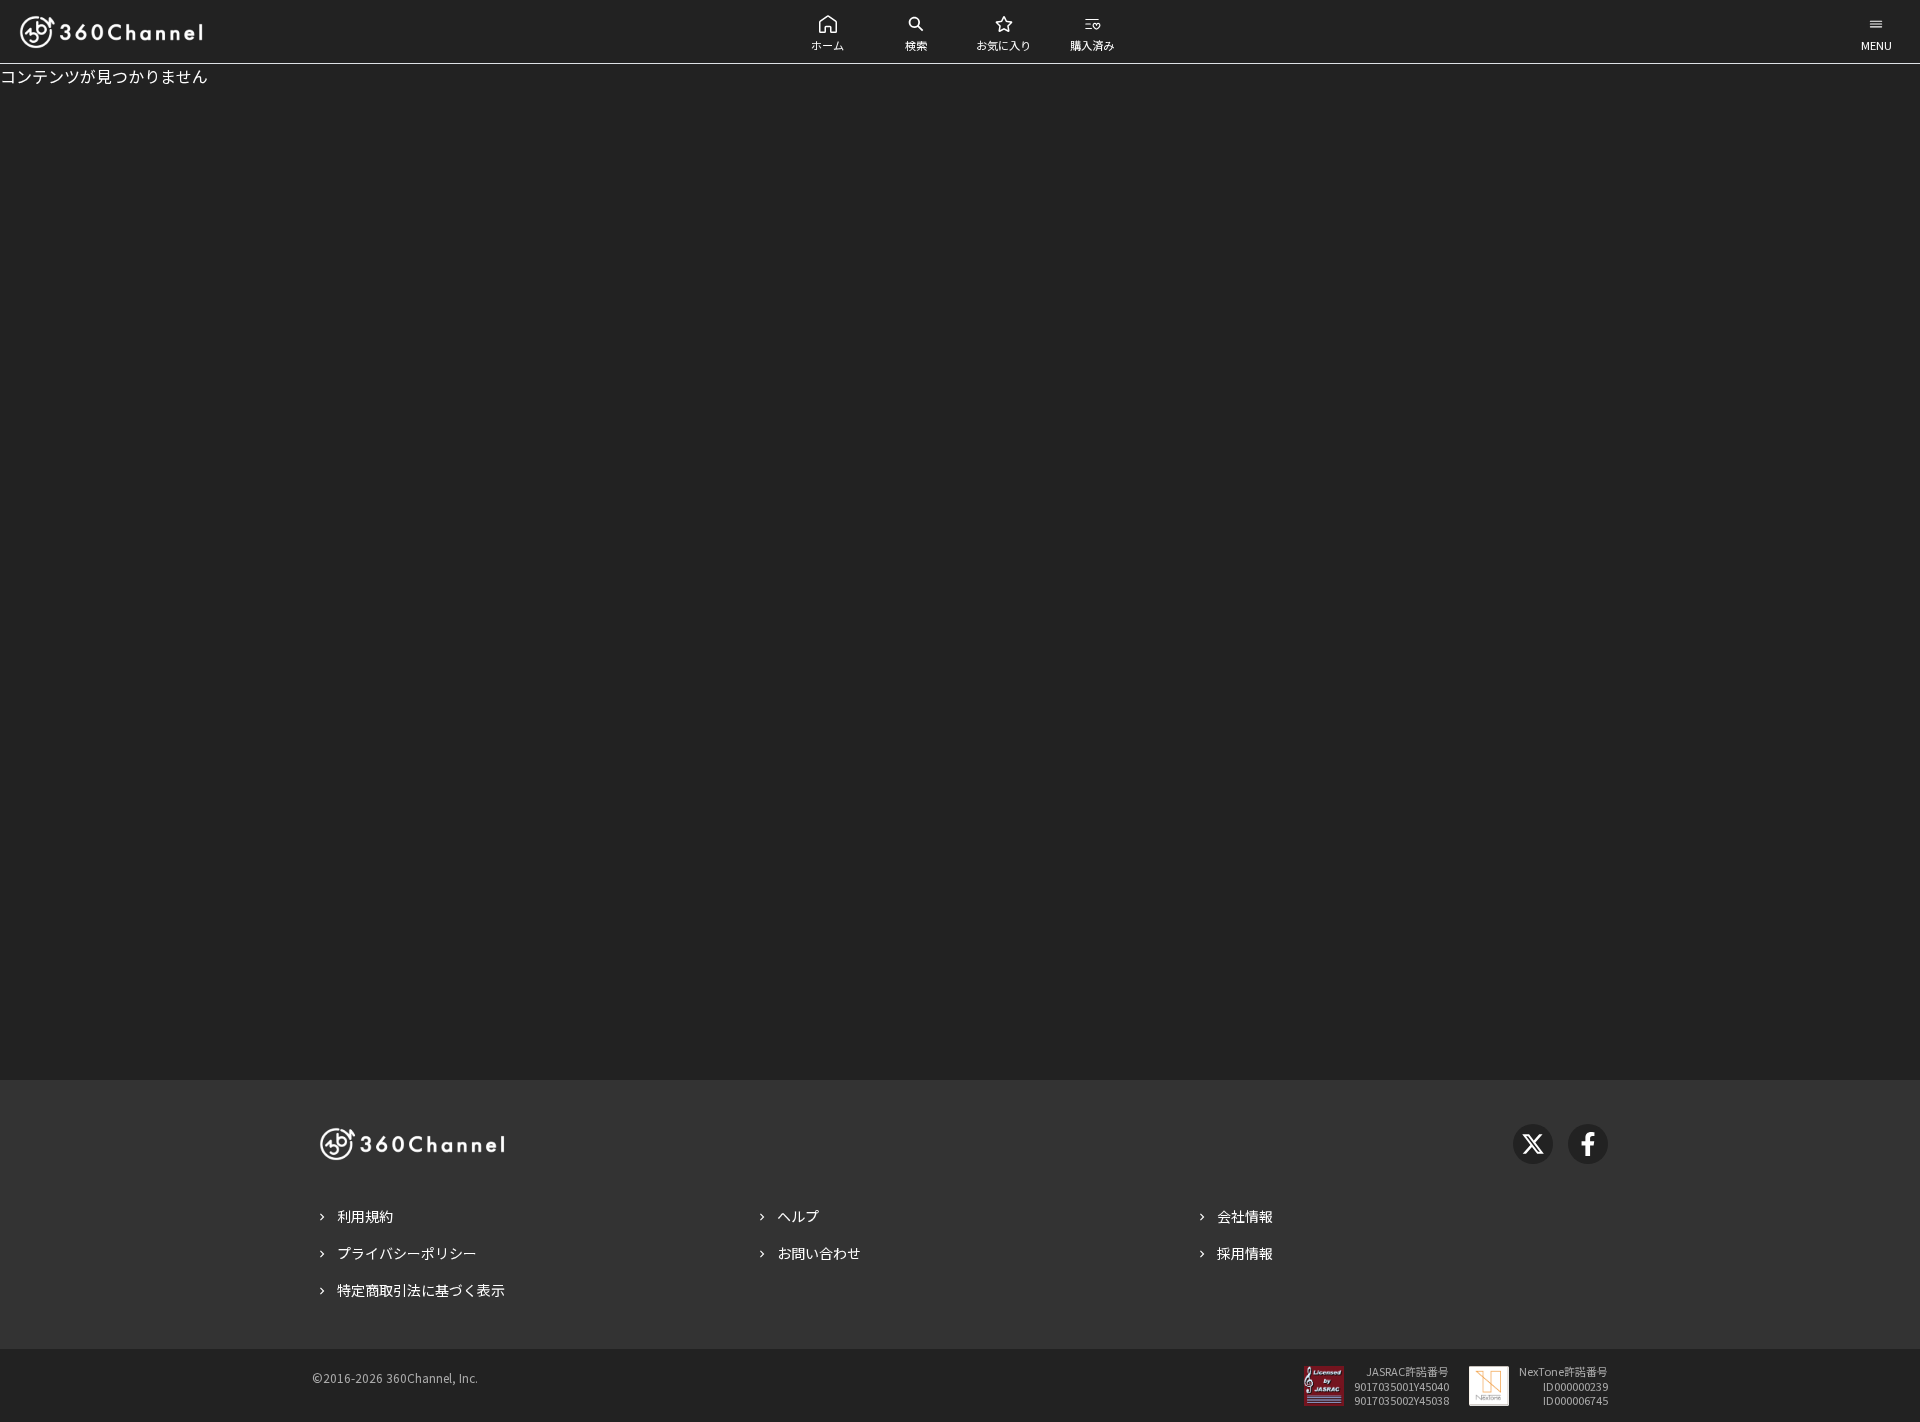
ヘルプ (798, 1216)
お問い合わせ (819, 1253)
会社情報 (1245, 1216)
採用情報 (1245, 1253)
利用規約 (365, 1216)
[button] (828, 31)
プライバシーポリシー (407, 1253)
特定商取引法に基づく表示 (421, 1290)
